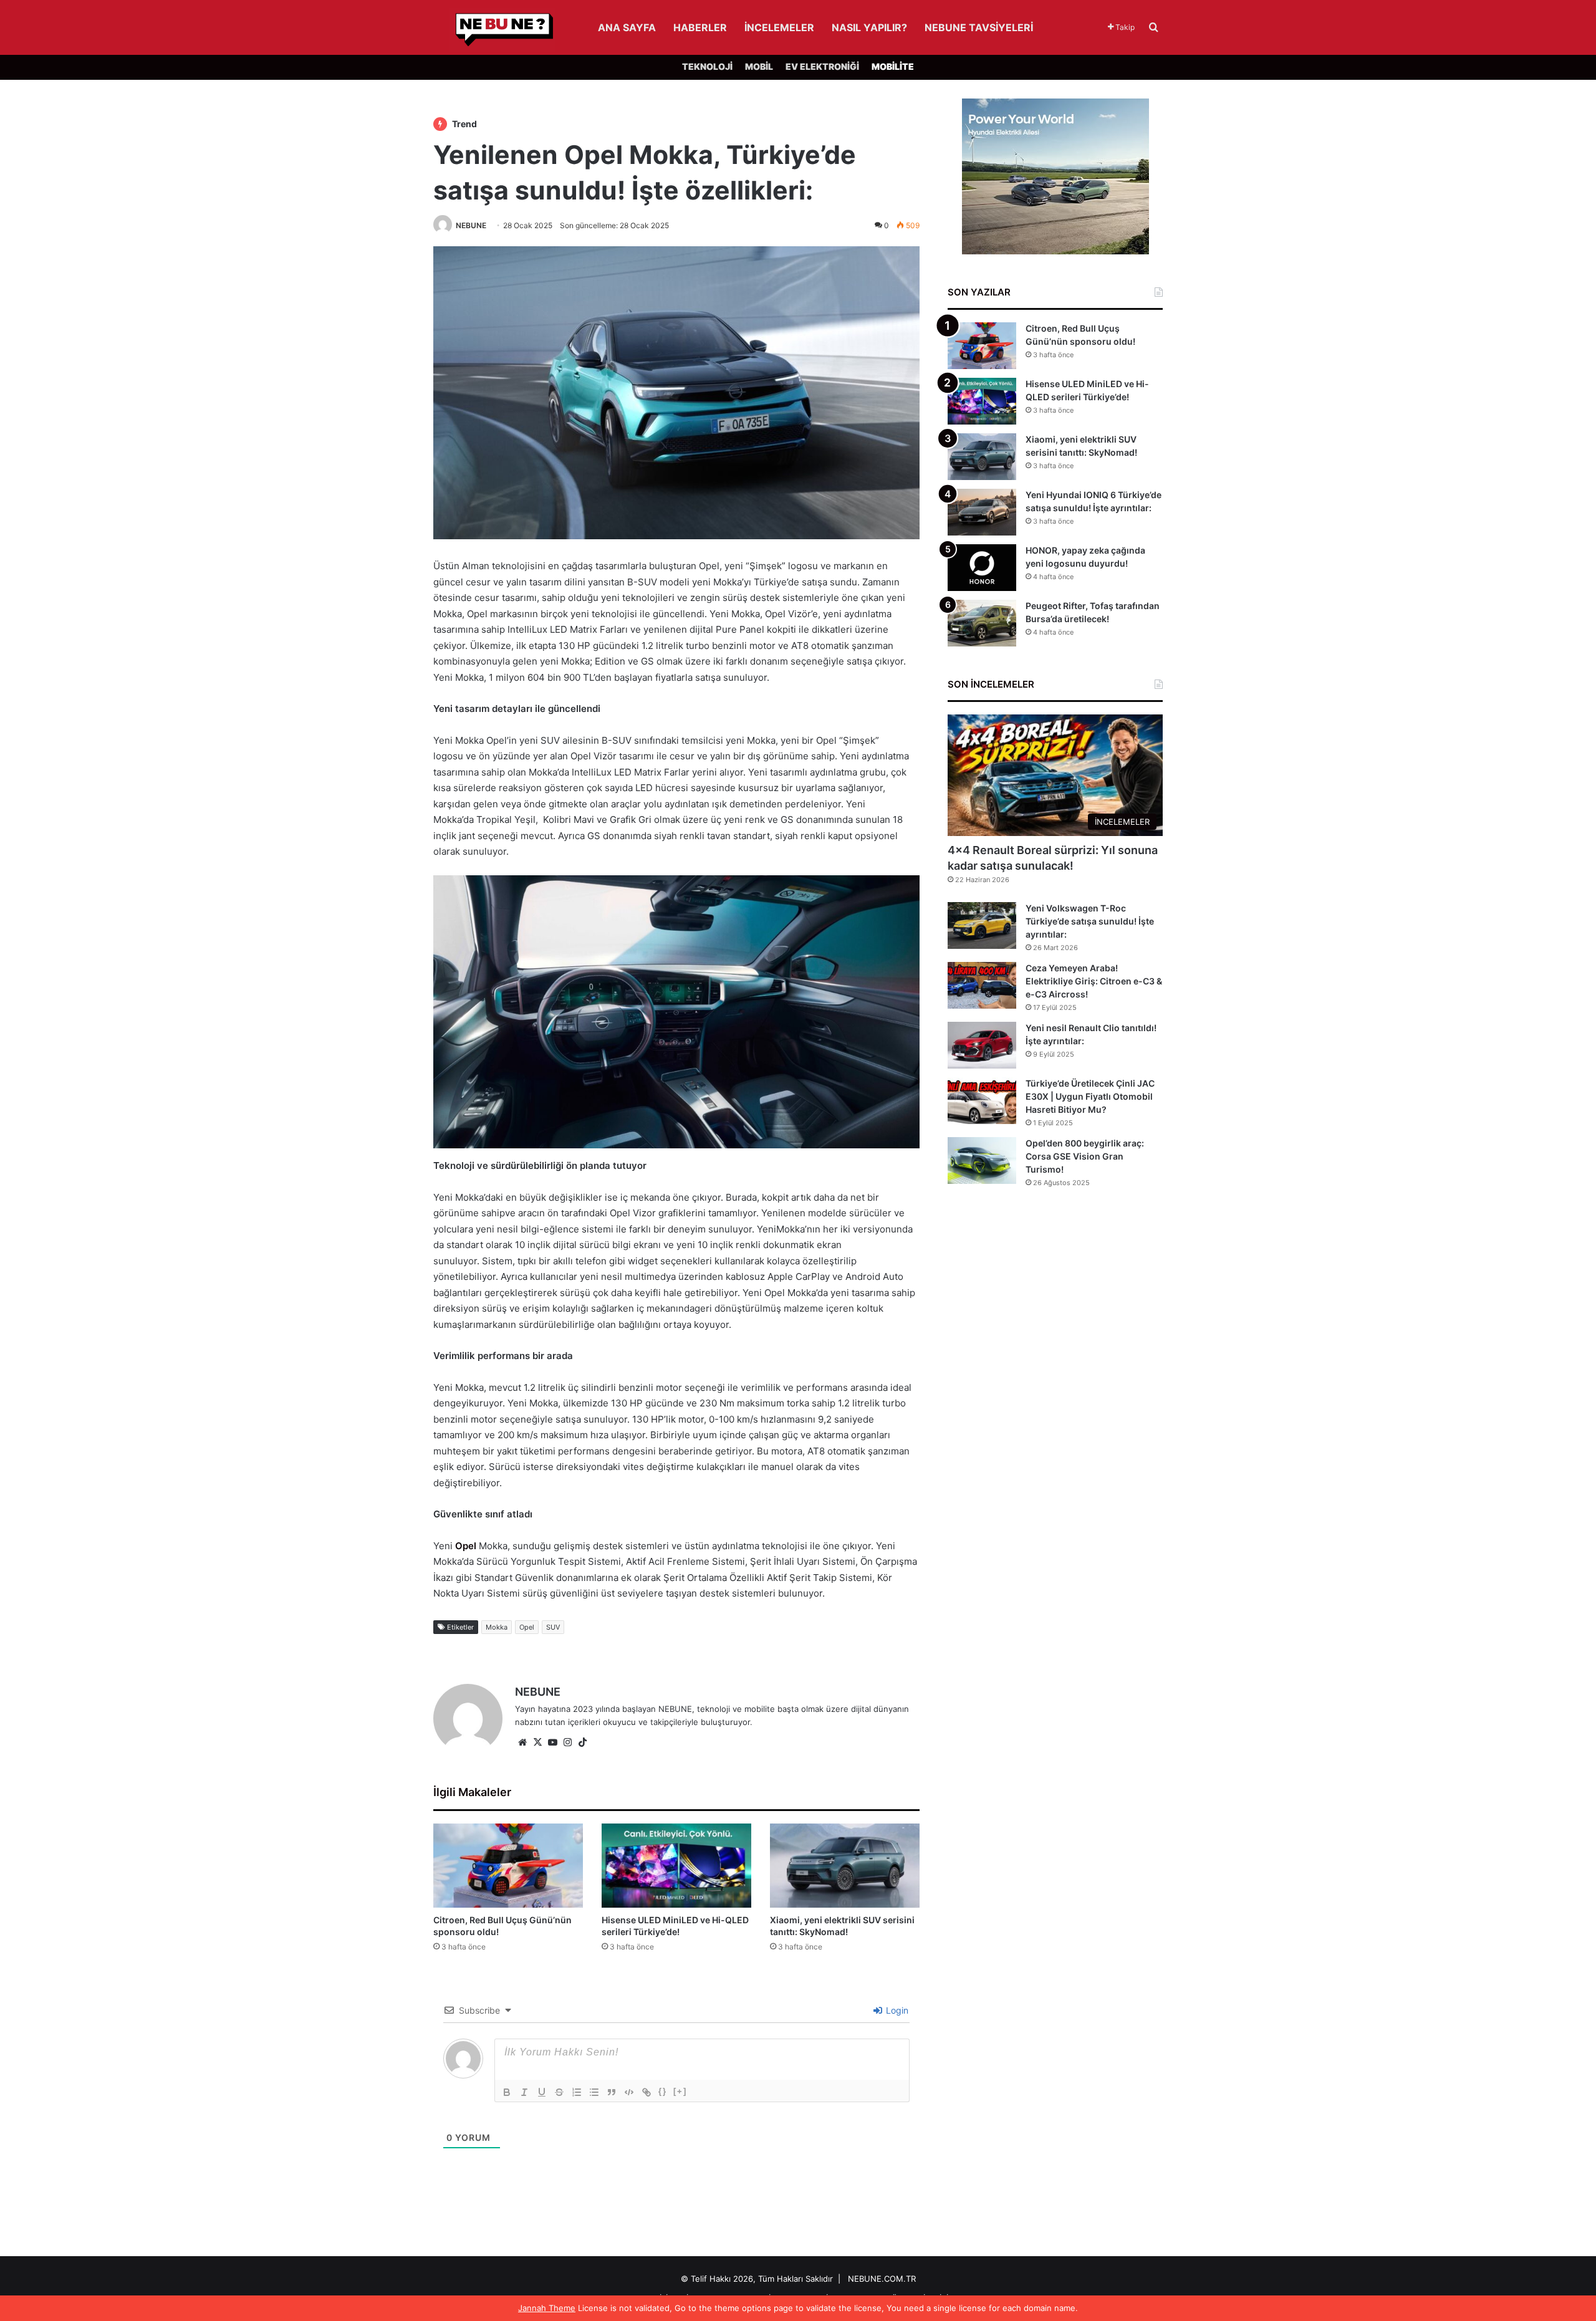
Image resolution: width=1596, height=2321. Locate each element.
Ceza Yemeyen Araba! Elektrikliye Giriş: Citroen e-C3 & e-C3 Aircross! (1094, 981)
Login (896, 2010)
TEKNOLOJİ (707, 66)
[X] (537, 1742)
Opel (466, 1546)
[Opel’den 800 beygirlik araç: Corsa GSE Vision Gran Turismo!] (982, 1160)
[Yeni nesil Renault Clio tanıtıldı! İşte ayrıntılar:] (982, 1045)
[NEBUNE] (494, 30)
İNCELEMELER (779, 27)
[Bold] (507, 2092)
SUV (553, 1627)
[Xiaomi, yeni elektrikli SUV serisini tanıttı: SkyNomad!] (845, 1866)
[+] (680, 2091)
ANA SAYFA (627, 27)
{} (663, 2091)
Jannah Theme (547, 2308)
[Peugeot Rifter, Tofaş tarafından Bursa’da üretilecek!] (982, 623)
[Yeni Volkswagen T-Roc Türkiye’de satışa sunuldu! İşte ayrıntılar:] (982, 925)
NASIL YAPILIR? (869, 27)
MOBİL (759, 66)
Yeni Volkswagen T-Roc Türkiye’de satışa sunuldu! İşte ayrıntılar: (1090, 921)
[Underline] (542, 2092)
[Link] (647, 2092)
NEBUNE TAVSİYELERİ (979, 27)
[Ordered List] (577, 2092)
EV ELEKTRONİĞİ (822, 66)
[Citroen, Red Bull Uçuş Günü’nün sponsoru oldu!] (508, 1866)
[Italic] (524, 2092)
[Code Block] (629, 2092)
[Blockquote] (612, 2092)
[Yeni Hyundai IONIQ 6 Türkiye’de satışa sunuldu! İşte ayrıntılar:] (982, 512)
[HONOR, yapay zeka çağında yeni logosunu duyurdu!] (982, 568)
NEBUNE (471, 225)
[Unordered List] (594, 2092)
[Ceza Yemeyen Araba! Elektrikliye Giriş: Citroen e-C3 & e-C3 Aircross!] (982, 985)
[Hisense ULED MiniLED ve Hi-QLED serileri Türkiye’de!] (676, 1866)
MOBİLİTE (893, 66)
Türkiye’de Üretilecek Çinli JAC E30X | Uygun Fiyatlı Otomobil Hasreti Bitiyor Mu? (1090, 1096)
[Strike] (559, 2092)
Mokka (497, 1627)
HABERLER (700, 27)
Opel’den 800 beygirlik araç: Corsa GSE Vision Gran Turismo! (1085, 1156)
